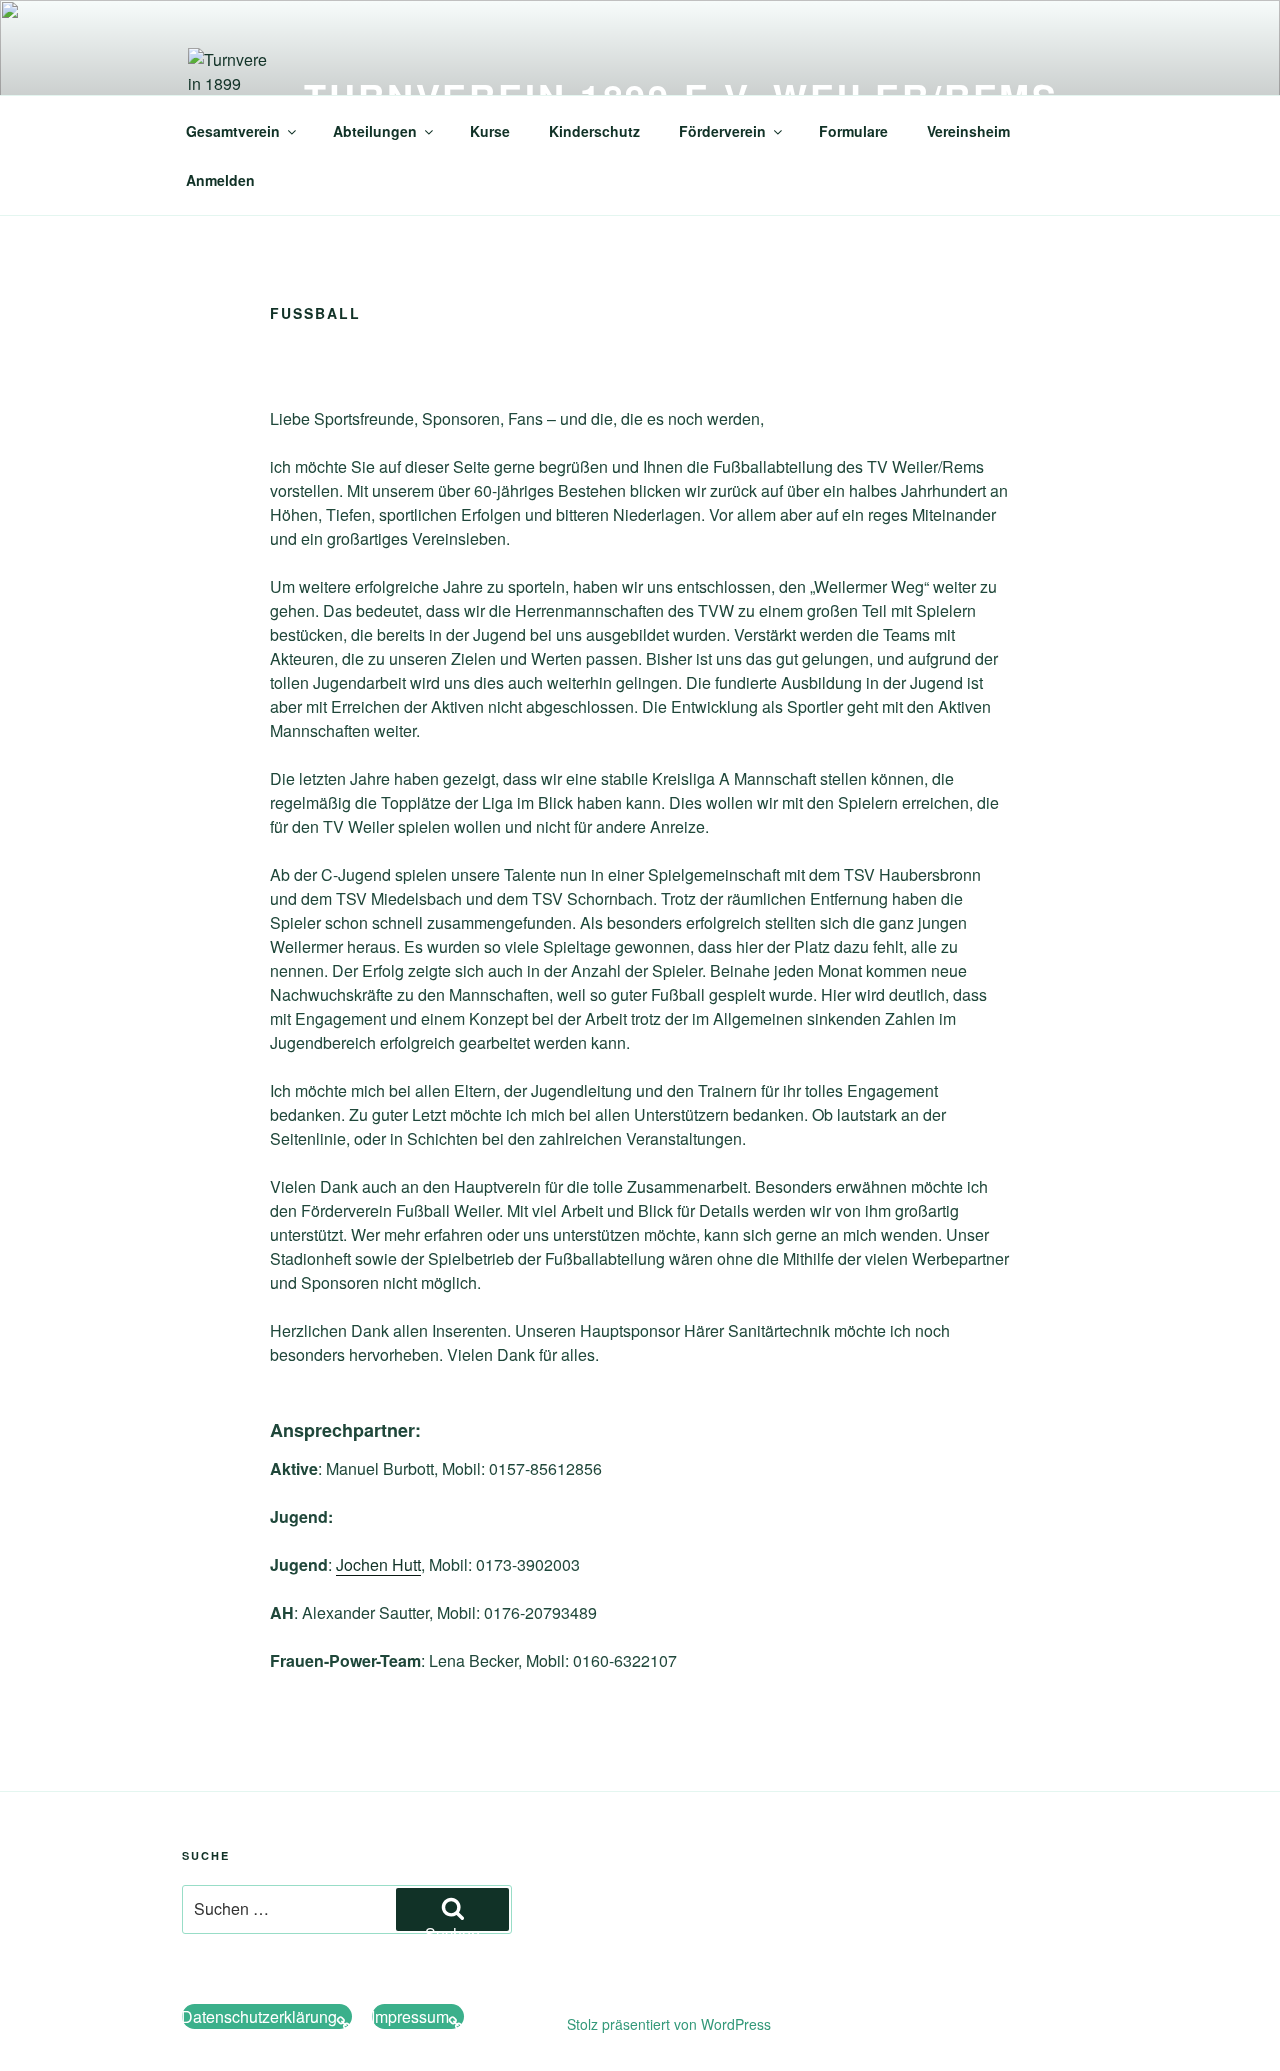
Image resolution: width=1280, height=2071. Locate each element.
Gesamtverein (233, 131)
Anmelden (220, 180)
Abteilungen (375, 131)
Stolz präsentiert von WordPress (669, 2024)
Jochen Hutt (378, 1564)
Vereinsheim (968, 131)
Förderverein (722, 131)
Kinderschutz (594, 131)
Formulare (853, 131)
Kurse (490, 131)
